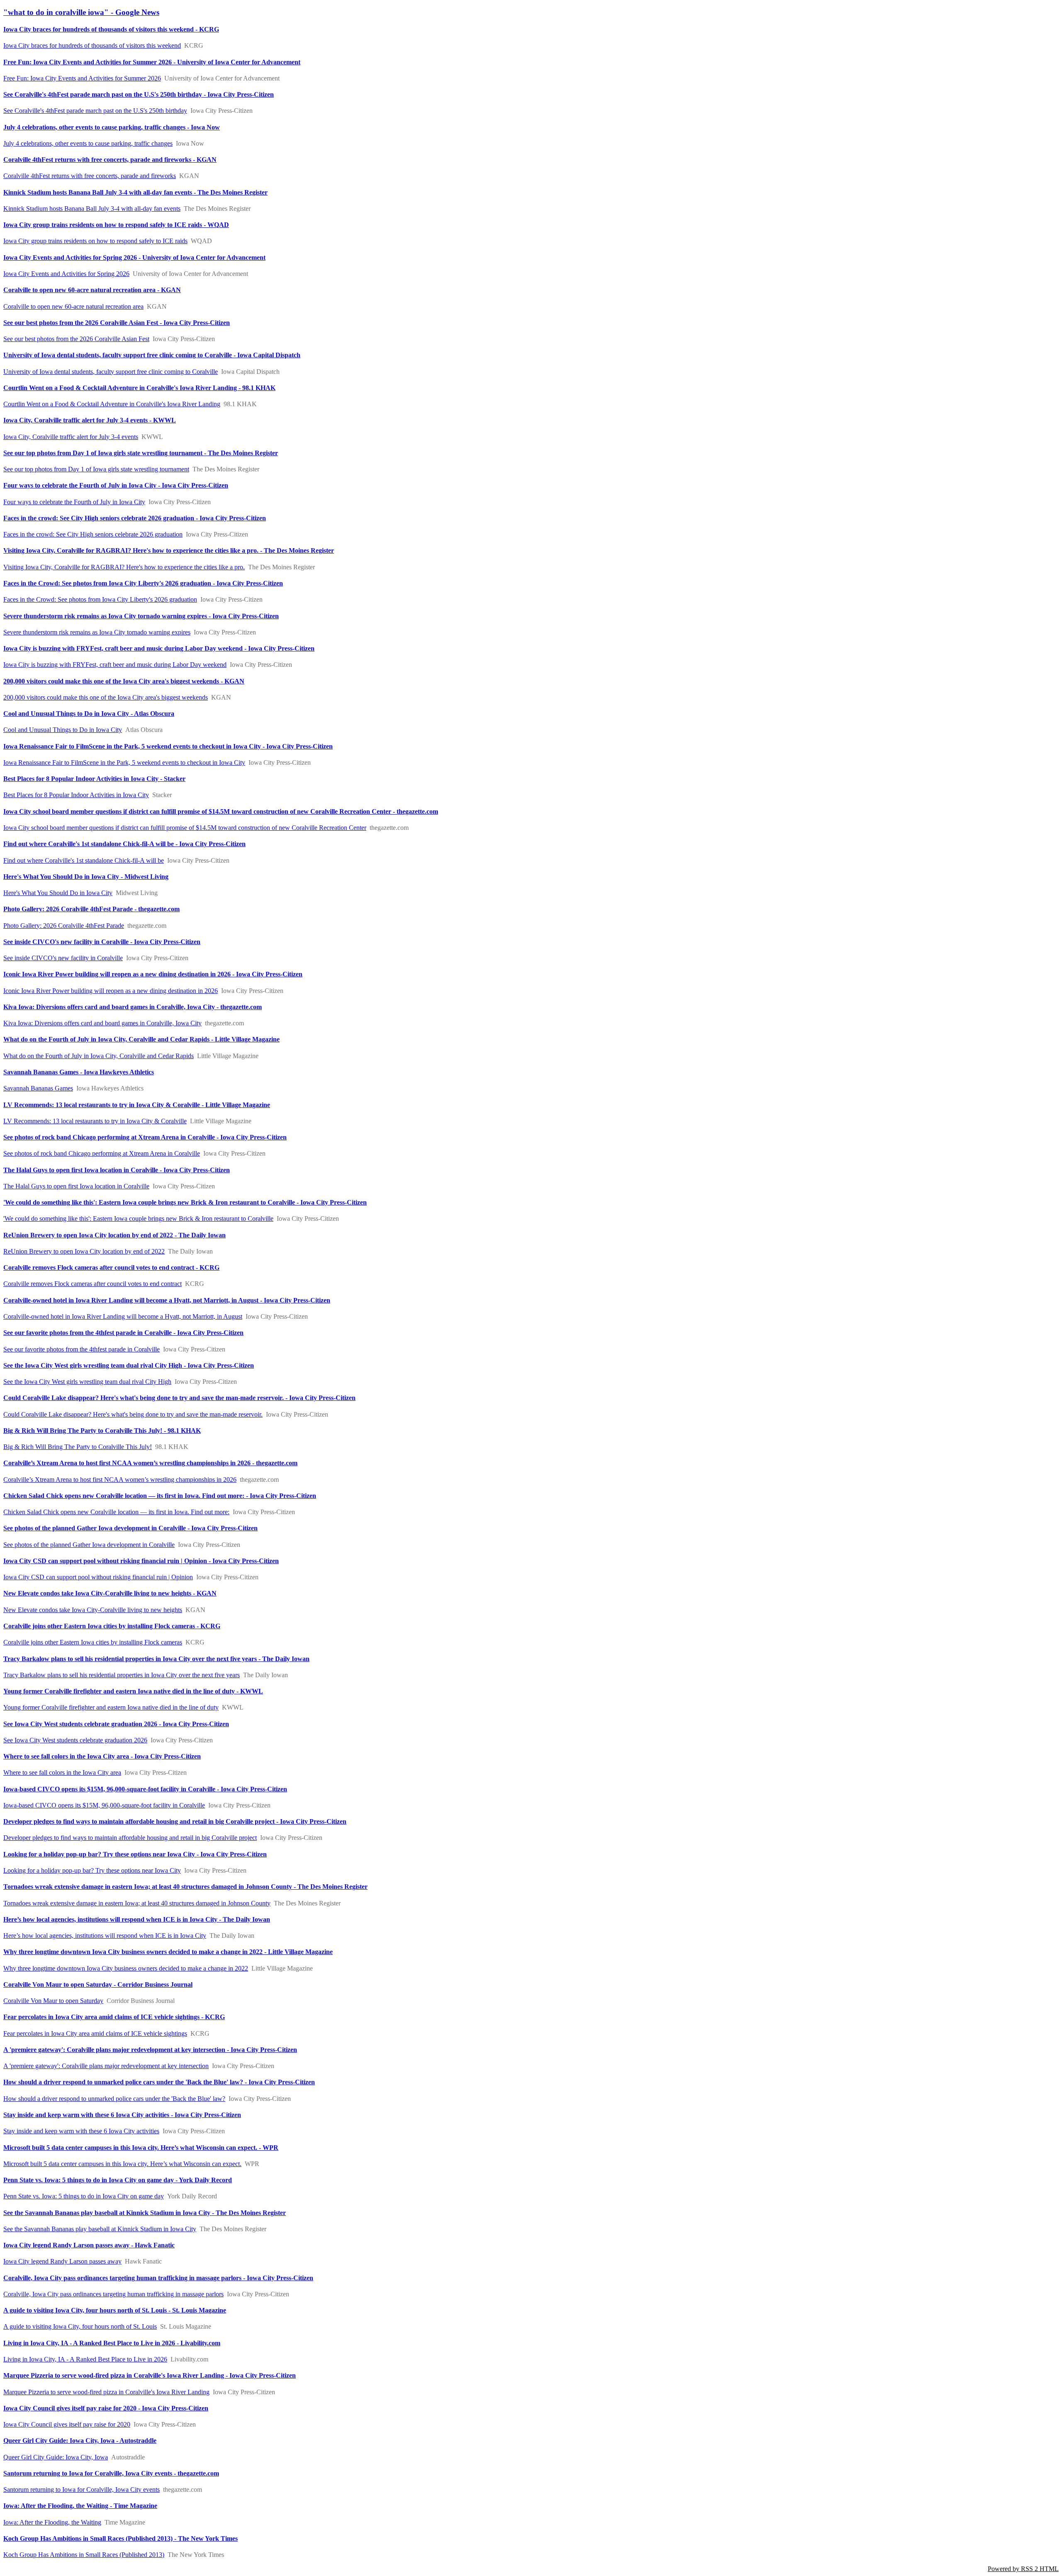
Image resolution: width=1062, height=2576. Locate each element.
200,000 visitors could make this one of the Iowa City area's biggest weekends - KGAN (124, 681)
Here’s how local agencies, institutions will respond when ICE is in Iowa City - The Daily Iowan (137, 1919)
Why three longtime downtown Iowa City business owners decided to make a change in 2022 (126, 1968)
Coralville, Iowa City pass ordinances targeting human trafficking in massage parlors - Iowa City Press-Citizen (158, 2278)
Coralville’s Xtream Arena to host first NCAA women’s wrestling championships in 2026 (120, 1479)
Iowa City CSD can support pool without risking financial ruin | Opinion (98, 1577)
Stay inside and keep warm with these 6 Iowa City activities (81, 2131)
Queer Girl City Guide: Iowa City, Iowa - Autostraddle (80, 2441)
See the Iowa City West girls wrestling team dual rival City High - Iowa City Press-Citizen (129, 1365)
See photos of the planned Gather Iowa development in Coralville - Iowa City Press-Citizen (130, 1528)
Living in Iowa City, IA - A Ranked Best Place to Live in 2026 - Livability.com (112, 2343)
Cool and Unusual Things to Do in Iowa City (63, 730)
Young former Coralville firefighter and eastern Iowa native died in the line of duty (111, 1707)
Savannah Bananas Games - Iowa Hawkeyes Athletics (79, 1072)
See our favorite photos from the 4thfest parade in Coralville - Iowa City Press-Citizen (123, 1333)
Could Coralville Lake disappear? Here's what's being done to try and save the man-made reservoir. (133, 1414)
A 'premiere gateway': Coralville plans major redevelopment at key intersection (106, 2066)
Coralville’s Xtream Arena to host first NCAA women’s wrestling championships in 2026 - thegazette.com (150, 1463)
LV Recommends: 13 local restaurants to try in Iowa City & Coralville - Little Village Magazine (137, 1105)
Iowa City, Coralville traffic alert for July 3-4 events (71, 437)
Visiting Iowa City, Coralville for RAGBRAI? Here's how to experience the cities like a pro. (124, 567)
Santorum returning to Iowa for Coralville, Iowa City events (82, 2489)
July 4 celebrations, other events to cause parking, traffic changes (88, 143)
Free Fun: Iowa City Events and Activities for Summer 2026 (82, 78)
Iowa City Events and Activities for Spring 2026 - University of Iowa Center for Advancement (134, 257)
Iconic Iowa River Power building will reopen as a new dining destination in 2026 (111, 991)
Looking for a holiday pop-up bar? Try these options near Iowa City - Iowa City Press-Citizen (135, 1854)
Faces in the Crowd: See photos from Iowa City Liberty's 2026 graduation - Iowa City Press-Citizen (143, 583)
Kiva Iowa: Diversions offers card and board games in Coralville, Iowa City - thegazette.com (133, 1007)
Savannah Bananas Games (38, 1088)
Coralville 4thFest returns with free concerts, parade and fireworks (90, 176)
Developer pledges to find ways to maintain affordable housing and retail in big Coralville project (130, 1838)
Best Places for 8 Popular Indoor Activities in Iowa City (76, 795)
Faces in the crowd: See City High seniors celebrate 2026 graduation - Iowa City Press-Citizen (135, 518)
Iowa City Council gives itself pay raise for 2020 (67, 2424)
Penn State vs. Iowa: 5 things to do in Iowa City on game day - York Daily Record (118, 2180)
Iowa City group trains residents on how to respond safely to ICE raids (95, 241)
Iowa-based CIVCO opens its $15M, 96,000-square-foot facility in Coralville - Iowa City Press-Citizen (145, 1789)
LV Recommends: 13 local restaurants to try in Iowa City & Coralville (95, 1121)
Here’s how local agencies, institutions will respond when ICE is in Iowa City (105, 1936)
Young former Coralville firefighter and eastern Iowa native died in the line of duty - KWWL (133, 1691)
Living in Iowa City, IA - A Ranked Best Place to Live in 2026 (85, 2359)
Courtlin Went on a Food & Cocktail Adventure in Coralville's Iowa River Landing (112, 404)
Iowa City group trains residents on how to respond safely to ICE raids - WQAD (116, 225)
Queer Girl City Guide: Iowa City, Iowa (56, 2457)
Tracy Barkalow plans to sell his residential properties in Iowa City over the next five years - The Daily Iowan (156, 1659)
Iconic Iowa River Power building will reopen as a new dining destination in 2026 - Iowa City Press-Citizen (153, 974)
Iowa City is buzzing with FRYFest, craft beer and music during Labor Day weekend (115, 665)
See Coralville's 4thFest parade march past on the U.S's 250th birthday (95, 111)
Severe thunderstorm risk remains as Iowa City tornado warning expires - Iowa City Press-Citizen (141, 616)
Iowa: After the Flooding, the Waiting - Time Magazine (80, 2506)
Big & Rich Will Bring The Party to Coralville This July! (78, 1447)
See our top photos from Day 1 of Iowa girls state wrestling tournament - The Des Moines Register (141, 453)
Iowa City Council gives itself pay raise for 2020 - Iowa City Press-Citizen (106, 2408)
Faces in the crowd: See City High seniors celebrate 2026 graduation (93, 534)
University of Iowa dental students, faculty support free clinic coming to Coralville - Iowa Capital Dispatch (152, 355)
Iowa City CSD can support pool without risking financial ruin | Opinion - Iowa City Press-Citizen (141, 1561)
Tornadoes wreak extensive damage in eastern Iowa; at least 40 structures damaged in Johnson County (137, 1903)
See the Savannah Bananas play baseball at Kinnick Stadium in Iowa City (100, 2229)
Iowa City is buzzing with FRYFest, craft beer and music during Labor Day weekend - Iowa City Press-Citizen (159, 648)
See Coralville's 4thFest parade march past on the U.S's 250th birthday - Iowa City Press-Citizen (139, 94)
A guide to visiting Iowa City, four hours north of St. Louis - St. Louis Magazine (115, 2310)
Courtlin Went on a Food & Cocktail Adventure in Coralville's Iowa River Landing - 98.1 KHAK (139, 388)
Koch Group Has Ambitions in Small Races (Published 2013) (84, 2555)
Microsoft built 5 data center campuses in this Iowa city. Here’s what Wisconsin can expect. (122, 2164)
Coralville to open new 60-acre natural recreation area (73, 306)
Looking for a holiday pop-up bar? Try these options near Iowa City (92, 1870)
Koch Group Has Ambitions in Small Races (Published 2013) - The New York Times (121, 2538)
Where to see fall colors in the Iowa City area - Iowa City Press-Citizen (102, 1756)
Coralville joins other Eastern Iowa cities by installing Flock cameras (93, 1642)
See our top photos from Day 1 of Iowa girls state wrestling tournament (96, 469)
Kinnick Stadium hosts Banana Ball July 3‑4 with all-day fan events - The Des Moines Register (135, 192)
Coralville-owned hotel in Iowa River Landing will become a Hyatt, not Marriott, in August (123, 1316)
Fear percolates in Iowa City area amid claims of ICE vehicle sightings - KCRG (114, 2017)
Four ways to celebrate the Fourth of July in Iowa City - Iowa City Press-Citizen (116, 485)
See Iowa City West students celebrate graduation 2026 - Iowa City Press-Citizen (116, 1724)
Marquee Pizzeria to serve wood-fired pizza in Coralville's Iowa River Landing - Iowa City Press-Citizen (150, 2375)
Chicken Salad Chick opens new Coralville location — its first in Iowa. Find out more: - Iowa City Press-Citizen (160, 1496)
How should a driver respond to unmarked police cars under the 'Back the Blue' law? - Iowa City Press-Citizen (159, 2082)
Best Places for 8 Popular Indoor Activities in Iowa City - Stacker (94, 779)
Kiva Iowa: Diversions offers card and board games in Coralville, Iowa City (102, 1023)
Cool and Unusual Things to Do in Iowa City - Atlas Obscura (89, 714)
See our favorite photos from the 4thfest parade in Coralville (82, 1349)
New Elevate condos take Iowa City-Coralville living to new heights (93, 1610)
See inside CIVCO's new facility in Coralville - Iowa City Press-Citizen (102, 942)
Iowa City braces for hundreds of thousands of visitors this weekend (92, 45)
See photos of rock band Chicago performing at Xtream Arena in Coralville (102, 1153)
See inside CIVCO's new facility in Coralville (63, 958)
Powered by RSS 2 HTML (1023, 2569)
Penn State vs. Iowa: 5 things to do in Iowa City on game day (84, 2196)
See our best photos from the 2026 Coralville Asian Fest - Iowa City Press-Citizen (117, 323)
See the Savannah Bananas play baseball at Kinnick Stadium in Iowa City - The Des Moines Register (145, 2213)
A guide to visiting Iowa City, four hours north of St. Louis (80, 2326)
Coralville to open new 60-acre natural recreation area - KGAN (92, 290)
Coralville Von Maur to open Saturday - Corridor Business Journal (98, 1984)
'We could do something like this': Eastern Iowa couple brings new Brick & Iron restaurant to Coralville (138, 1218)
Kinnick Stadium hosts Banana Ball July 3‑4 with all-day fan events (92, 209)
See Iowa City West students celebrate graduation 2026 (75, 1740)
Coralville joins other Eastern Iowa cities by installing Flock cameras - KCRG (112, 1626)
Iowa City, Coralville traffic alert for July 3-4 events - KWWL (90, 420)
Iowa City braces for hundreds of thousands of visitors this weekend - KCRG (111, 29)
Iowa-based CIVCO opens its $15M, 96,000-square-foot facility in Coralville (104, 1805)
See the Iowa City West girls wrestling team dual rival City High (87, 1382)
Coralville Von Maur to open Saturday (53, 2001)
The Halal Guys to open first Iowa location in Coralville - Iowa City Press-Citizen (117, 1170)
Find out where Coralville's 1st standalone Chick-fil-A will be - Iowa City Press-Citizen (124, 844)
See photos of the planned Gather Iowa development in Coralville (89, 1545)
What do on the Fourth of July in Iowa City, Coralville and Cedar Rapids (99, 1056)
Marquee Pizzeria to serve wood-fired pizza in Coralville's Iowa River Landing (106, 2392)
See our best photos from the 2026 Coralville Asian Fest (76, 339)
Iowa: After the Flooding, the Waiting (52, 2522)
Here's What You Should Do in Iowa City (58, 893)
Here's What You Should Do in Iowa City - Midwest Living (86, 877)
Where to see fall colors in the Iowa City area (62, 1772)
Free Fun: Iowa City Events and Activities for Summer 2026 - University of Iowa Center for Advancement (152, 62)
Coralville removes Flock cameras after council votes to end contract (93, 1284)
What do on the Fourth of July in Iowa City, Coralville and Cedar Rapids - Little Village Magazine (141, 1039)
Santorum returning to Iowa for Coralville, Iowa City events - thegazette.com (111, 2473)
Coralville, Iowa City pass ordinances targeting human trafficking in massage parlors (113, 2294)
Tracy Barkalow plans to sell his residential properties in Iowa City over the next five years (122, 1675)
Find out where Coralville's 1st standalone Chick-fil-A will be (84, 860)
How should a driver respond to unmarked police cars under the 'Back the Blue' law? (114, 2099)
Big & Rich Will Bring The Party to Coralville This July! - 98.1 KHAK (102, 1431)
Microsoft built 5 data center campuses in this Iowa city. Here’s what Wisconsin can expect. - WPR (141, 2148)
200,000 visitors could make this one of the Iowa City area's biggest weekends (106, 697)
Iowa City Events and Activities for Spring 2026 (66, 274)
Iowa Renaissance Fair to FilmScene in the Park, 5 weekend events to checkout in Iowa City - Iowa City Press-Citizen (168, 746)
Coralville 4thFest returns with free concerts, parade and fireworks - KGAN (110, 160)
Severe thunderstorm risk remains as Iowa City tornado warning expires (97, 632)
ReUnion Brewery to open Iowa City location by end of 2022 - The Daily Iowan (114, 1235)
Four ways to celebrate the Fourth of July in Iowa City (74, 502)
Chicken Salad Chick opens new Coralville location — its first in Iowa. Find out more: (116, 1512)
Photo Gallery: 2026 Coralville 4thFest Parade (64, 926)
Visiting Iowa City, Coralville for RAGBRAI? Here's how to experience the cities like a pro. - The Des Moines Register (169, 550)
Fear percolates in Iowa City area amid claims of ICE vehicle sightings (95, 2033)
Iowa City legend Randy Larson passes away (62, 2261)
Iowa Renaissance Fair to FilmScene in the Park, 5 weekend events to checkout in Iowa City (124, 762)
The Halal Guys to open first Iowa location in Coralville (76, 1186)
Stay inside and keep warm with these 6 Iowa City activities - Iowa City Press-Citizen (122, 2115)
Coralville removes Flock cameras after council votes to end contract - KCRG (111, 1267)
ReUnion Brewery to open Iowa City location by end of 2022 (84, 1251)
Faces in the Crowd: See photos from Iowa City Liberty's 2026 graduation (100, 599)
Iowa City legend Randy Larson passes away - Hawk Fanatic (89, 2245)
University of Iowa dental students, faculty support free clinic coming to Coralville (111, 372)
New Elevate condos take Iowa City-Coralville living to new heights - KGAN (110, 1593)
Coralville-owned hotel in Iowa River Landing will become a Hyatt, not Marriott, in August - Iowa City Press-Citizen (167, 1300)
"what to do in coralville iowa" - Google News (81, 12)
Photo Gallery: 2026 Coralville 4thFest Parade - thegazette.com (91, 909)
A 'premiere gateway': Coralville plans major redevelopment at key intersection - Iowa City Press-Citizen (150, 2050)
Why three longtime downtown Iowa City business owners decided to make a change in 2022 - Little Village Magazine (168, 1952)
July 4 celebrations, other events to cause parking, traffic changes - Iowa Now (112, 127)
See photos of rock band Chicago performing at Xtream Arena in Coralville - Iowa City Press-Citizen (145, 1137)
